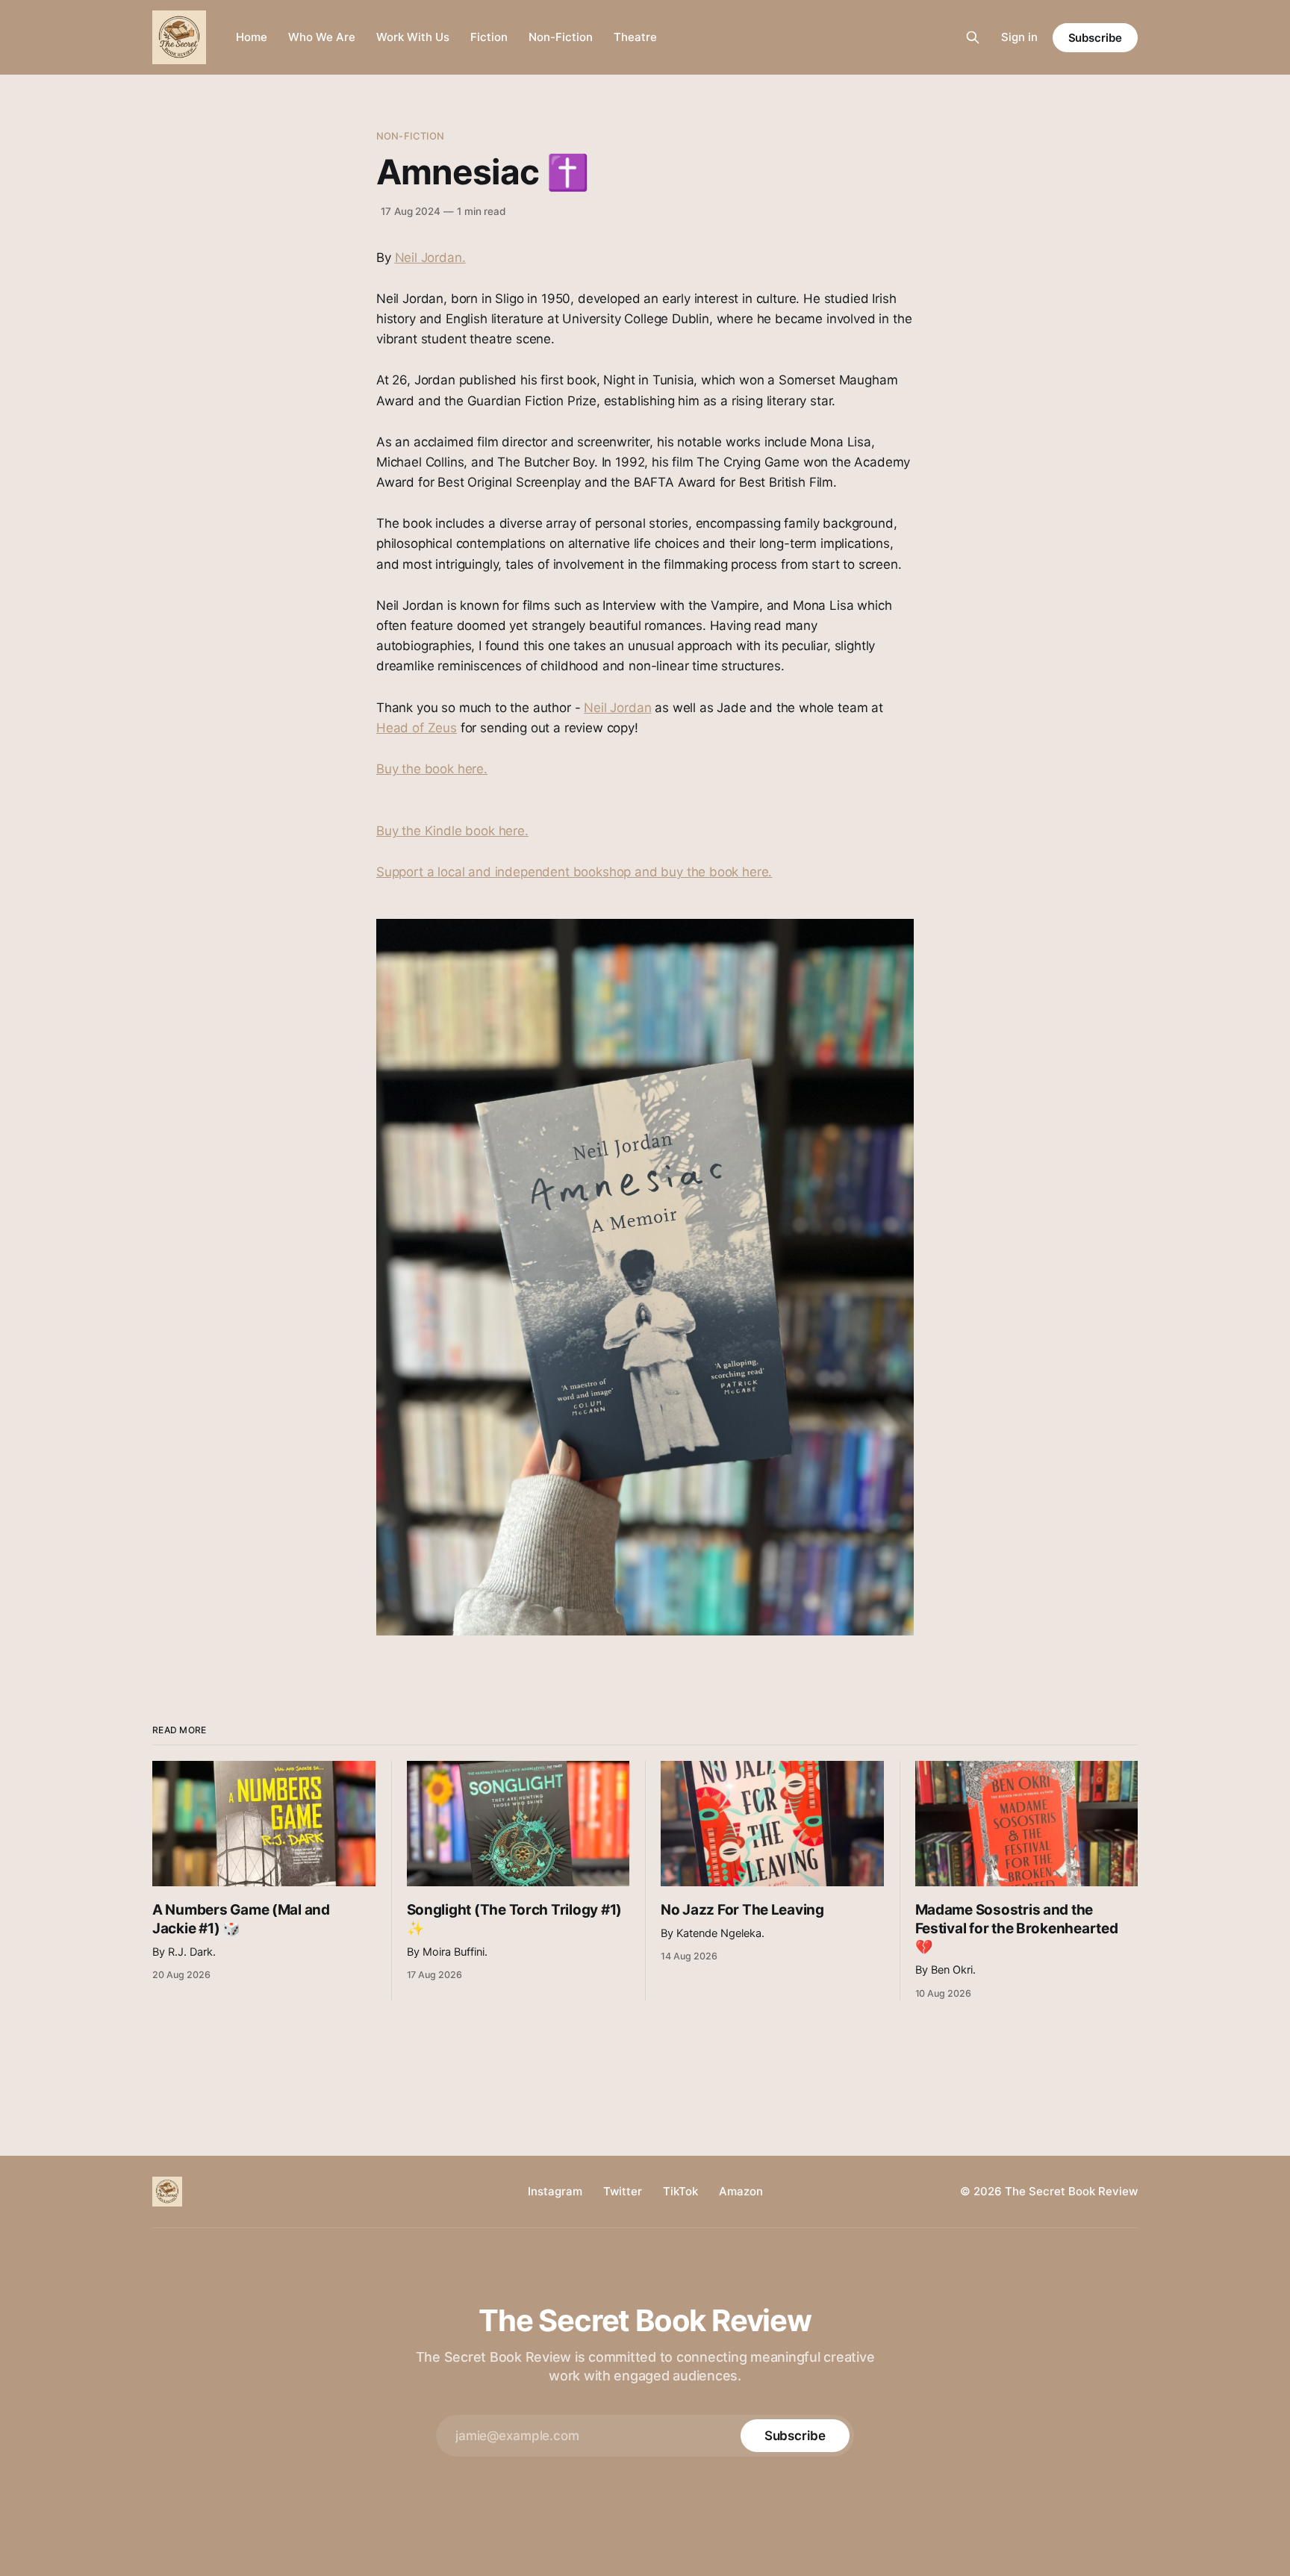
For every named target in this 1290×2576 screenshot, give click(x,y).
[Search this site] (973, 37)
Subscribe (1095, 38)
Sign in (1019, 37)
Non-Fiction (561, 37)
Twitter (623, 2191)
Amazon (741, 2191)
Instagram (555, 2191)
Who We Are (322, 37)
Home (252, 37)
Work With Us (413, 37)
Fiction (489, 37)
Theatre (635, 37)
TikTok (680, 2191)
